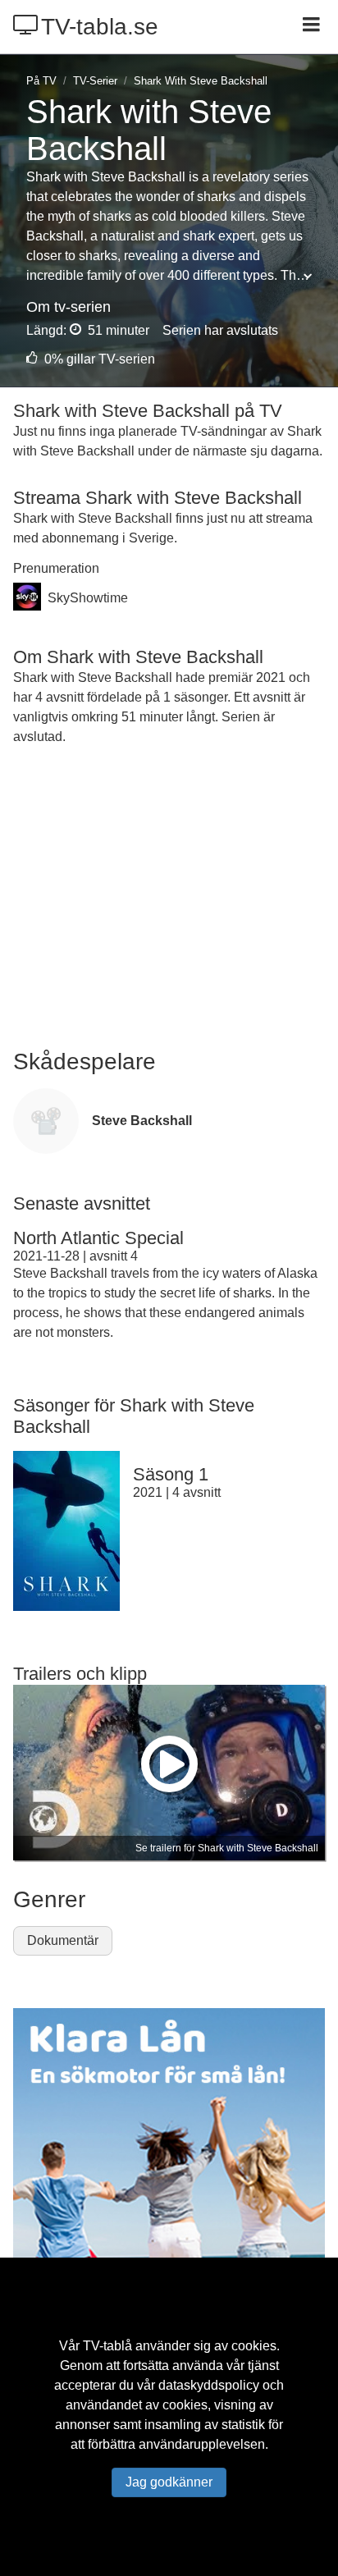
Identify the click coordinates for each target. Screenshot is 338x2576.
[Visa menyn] (313, 26)
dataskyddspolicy (209, 2385)
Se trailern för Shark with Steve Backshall (227, 1848)
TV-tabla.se (100, 27)
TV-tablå (107, 2346)
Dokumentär (63, 1940)
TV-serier (95, 81)
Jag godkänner (169, 2482)
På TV (41, 81)
